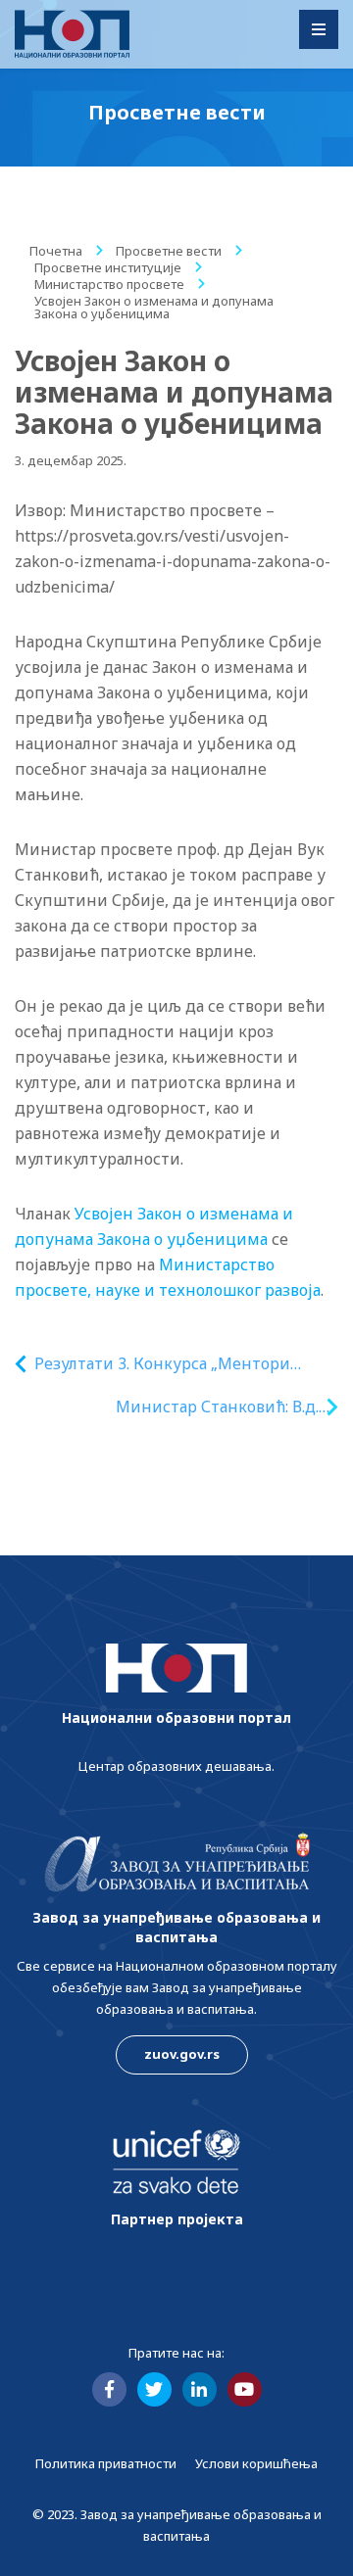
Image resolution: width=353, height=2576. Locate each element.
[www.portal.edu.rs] (72, 34)
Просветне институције (108, 267)
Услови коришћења (256, 2463)
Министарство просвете (109, 284)
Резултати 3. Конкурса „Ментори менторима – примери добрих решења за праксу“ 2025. (162, 1364)
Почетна (56, 251)
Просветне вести (169, 251)
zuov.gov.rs (182, 2054)
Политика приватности (106, 2463)
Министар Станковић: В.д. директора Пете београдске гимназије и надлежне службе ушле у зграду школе (199, 1407)
